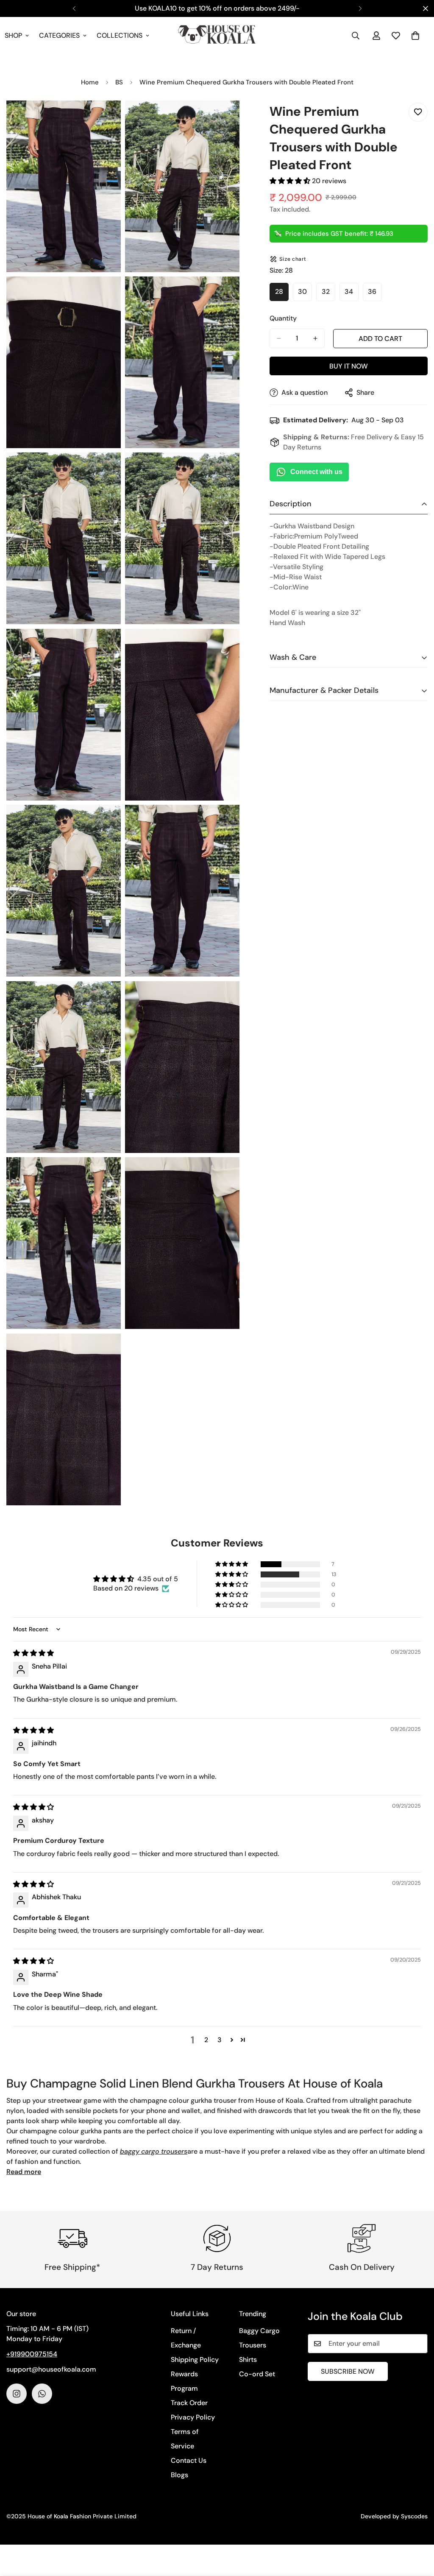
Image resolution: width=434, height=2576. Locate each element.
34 (352, 294)
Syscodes (414, 2516)
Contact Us (189, 2460)
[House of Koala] (217, 36)
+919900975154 (32, 2354)
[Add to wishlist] (418, 112)
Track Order (189, 2403)
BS (119, 82)
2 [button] (206, 2040)
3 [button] (220, 2040)
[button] (415, 36)
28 (282, 294)
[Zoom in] (105, 119)
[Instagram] (17, 2394)
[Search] (356, 36)
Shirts (248, 2360)
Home (90, 82)
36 (375, 294)
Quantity (283, 318)
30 (305, 294)
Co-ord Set (257, 2374)
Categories (59, 35)
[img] (33, 1653)
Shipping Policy (195, 2360)
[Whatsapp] (42, 2394)
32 (328, 294)
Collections (120, 35)
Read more (24, 2172)
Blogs (179, 2475)
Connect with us (316, 472)
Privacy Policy (193, 2417)
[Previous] (74, 8)
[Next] (360, 8)
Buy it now (349, 366)
